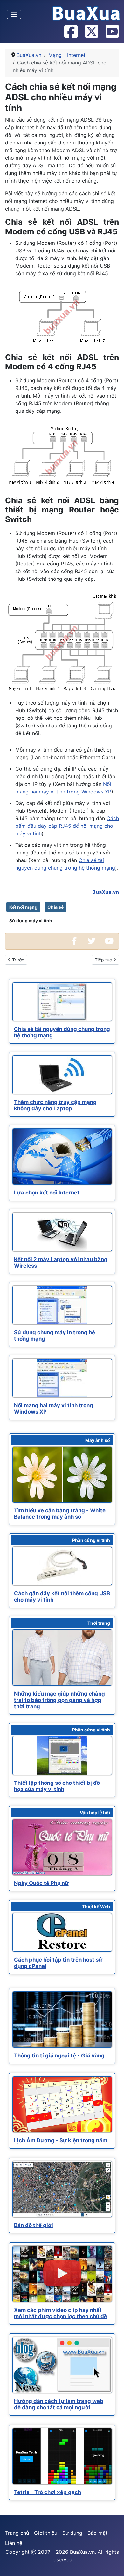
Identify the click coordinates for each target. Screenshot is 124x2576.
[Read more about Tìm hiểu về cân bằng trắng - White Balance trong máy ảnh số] (62, 1475)
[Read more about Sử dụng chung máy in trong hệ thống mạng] (62, 1305)
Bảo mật (97, 2533)
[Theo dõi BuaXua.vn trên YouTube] (112, 32)
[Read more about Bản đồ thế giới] (62, 2189)
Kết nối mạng (23, 907)
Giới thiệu (46, 2533)
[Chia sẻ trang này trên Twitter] (92, 941)
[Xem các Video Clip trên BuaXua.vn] (109, 941)
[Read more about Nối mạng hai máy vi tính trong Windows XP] (62, 1378)
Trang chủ (17, 2533)
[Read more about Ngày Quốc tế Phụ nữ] (62, 1847)
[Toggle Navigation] (14, 14)
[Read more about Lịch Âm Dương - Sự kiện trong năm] (62, 2104)
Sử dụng (72, 2533)
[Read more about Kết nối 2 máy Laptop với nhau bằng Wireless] (62, 1232)
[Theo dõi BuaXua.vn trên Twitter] (91, 32)
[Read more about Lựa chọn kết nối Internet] (62, 1157)
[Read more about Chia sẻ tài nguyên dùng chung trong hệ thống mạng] (62, 1002)
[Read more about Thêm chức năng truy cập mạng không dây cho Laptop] (62, 1075)
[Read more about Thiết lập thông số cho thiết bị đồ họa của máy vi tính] (62, 1756)
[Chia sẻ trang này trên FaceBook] (74, 941)
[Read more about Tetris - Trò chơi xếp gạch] (62, 2456)
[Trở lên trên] (113, 2564)
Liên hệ (14, 2543)
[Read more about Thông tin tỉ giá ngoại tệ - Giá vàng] (62, 2020)
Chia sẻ (55, 907)
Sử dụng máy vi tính (31, 921)
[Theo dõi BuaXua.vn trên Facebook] (71, 32)
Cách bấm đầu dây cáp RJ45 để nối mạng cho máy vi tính (67, 826)
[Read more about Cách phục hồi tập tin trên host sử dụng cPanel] (62, 1932)
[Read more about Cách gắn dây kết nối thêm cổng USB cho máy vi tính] (62, 1566)
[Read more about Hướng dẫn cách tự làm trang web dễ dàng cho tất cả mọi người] (62, 2365)
